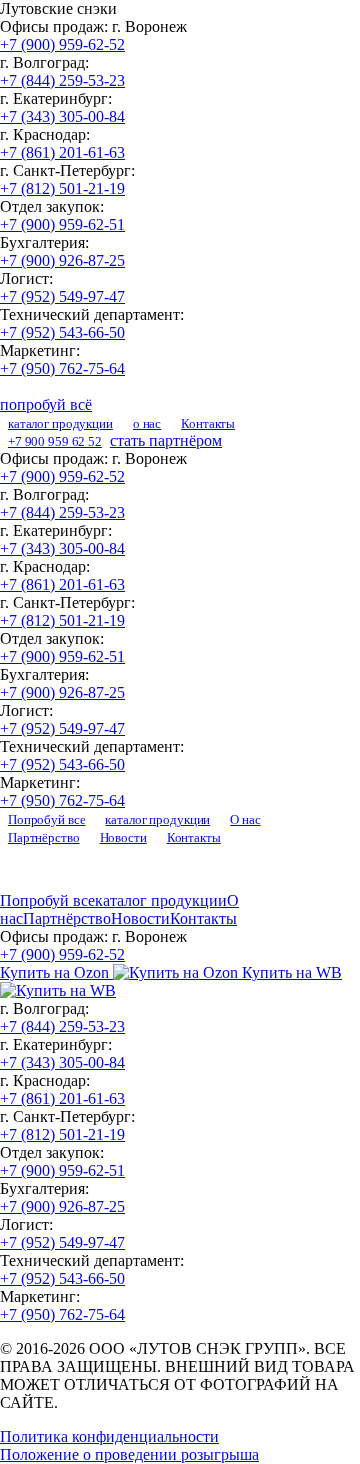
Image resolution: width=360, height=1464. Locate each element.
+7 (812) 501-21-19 (62, 188)
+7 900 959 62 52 (55, 441)
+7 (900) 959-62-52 (62, 44)
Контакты (208, 423)
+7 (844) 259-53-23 (62, 80)
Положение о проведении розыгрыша (129, 1454)
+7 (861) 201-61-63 (62, 152)
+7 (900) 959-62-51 (62, 224)
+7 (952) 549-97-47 (62, 296)
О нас (245, 819)
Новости (123, 837)
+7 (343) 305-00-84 (62, 116)
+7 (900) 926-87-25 (62, 260)
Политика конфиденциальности (109, 1436)
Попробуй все (46, 819)
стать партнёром (166, 440)
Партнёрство (44, 837)
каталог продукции (60, 423)
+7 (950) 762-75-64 (62, 368)
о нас (147, 423)
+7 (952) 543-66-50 (62, 332)
